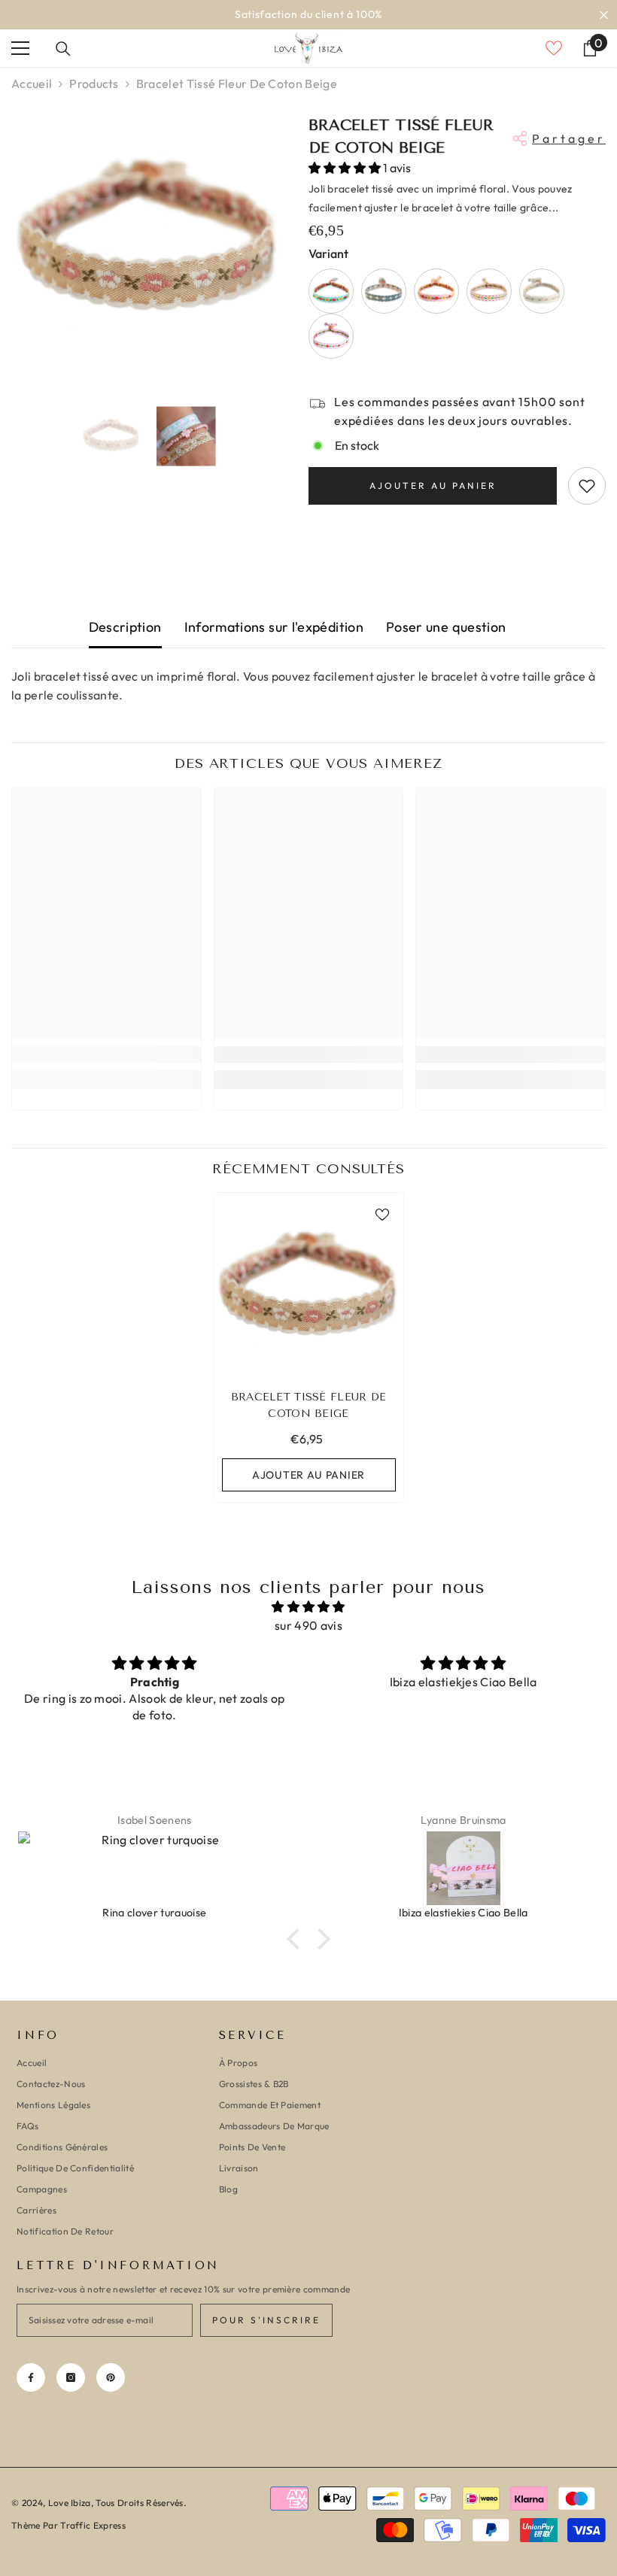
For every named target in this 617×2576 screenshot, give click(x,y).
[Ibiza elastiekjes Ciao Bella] (156, 1868)
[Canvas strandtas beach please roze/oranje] (464, 1868)
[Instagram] (71, 2377)
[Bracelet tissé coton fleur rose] (436, 291)
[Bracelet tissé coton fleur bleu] (331, 291)
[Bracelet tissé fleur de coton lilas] (331, 336)
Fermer (604, 15)
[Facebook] (31, 2377)
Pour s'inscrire (266, 2320)
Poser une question (446, 627)
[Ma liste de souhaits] (554, 48)
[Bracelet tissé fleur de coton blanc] (489, 291)
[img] (308, 1607)
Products (94, 83)
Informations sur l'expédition (274, 627)
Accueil (32, 83)
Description (125, 627)
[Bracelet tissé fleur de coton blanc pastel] (542, 291)
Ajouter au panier (433, 485)
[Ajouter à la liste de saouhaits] (587, 486)
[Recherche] (63, 49)
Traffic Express (93, 2525)
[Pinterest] (111, 2377)
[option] (308, 15)
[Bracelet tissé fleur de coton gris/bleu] (384, 291)
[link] (106, 1054)
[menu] (20, 48)
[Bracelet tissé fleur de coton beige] (309, 1287)
